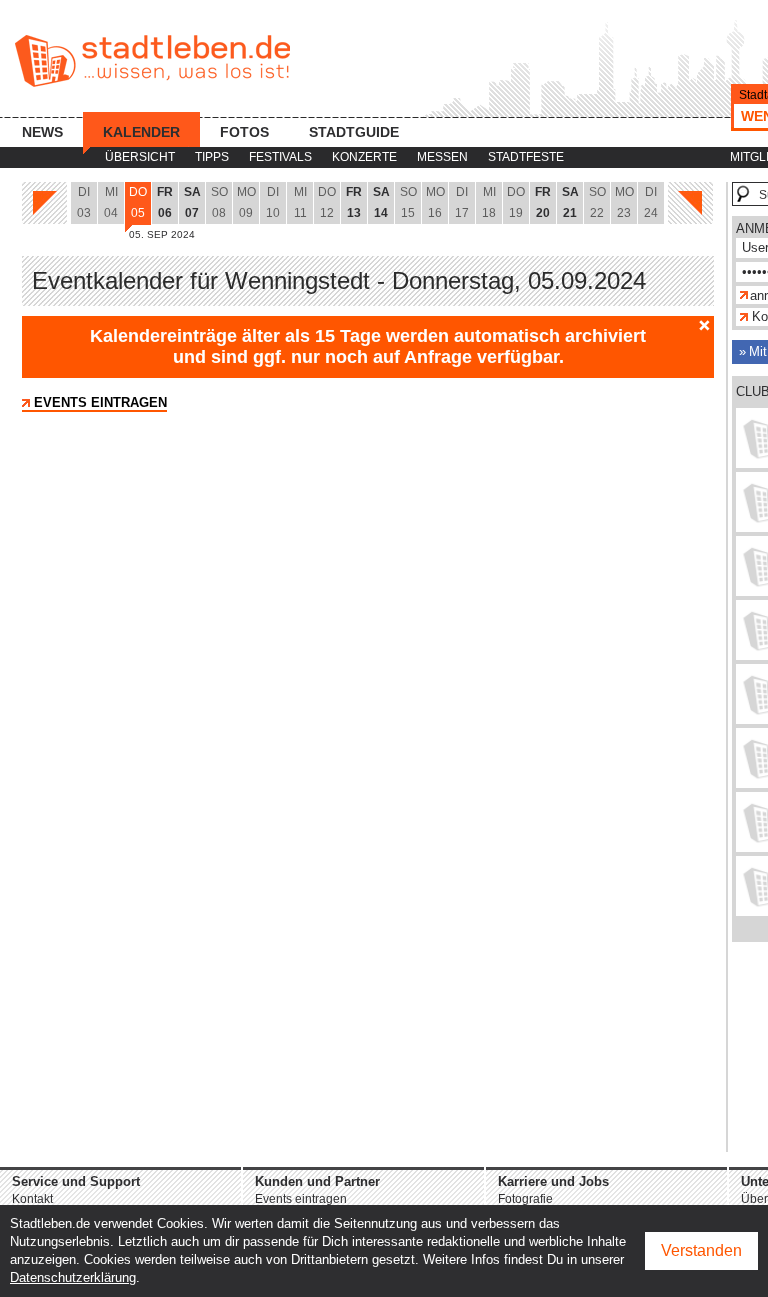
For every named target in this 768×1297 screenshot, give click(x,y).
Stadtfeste (526, 157)
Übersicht (140, 157)
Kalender (141, 132)
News (42, 132)
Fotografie (525, 1199)
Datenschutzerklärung (73, 1277)
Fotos (244, 132)
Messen (442, 157)
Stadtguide (354, 132)
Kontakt (32, 1199)
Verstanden (701, 1250)
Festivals (280, 157)
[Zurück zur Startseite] (152, 61)
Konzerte (364, 157)
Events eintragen (100, 402)
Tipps (212, 157)
